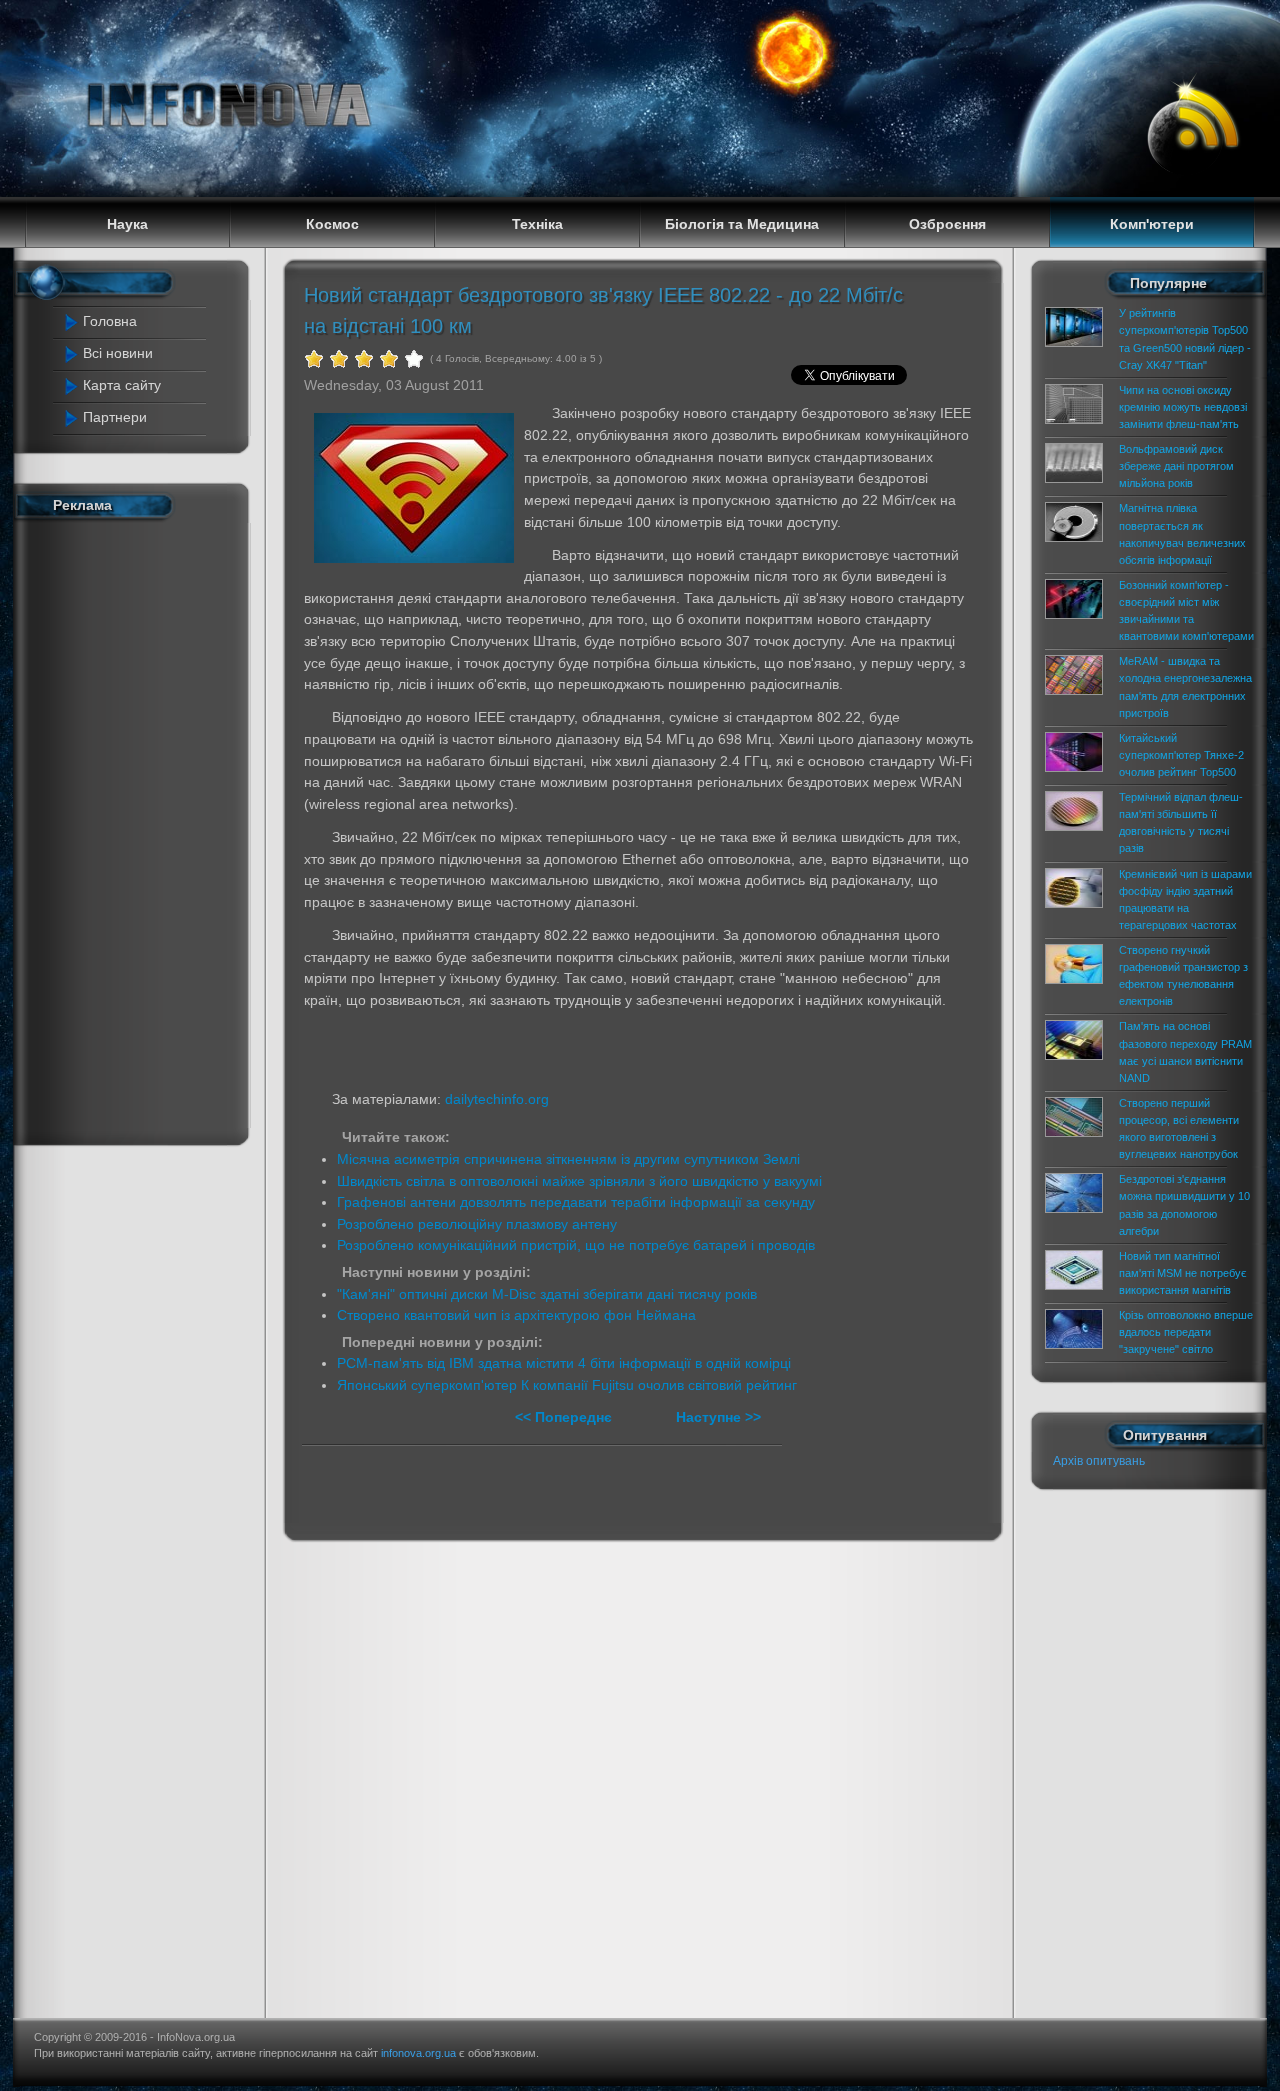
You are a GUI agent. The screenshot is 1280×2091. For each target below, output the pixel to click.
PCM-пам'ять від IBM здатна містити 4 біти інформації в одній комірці (564, 1363)
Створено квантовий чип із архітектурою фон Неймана (516, 1315)
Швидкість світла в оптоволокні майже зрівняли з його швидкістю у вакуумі (579, 1181)
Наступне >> (718, 1417)
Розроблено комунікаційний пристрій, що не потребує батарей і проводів (576, 1245)
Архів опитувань (1099, 1461)
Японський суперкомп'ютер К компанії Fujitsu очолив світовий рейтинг (567, 1385)
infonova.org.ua (418, 2053)
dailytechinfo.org (497, 1099)
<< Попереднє (565, 1417)
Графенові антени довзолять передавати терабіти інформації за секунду (576, 1202)
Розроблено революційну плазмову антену (477, 1224)
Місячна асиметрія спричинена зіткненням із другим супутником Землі (568, 1159)
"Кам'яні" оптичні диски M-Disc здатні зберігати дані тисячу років (547, 1294)
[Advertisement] (142, 828)
